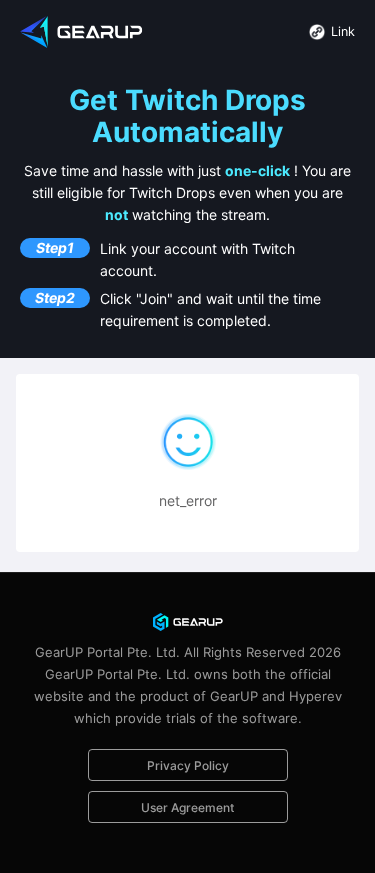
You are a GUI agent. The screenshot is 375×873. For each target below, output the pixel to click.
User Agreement (187, 807)
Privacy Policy (188, 765)
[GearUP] (83, 30)
